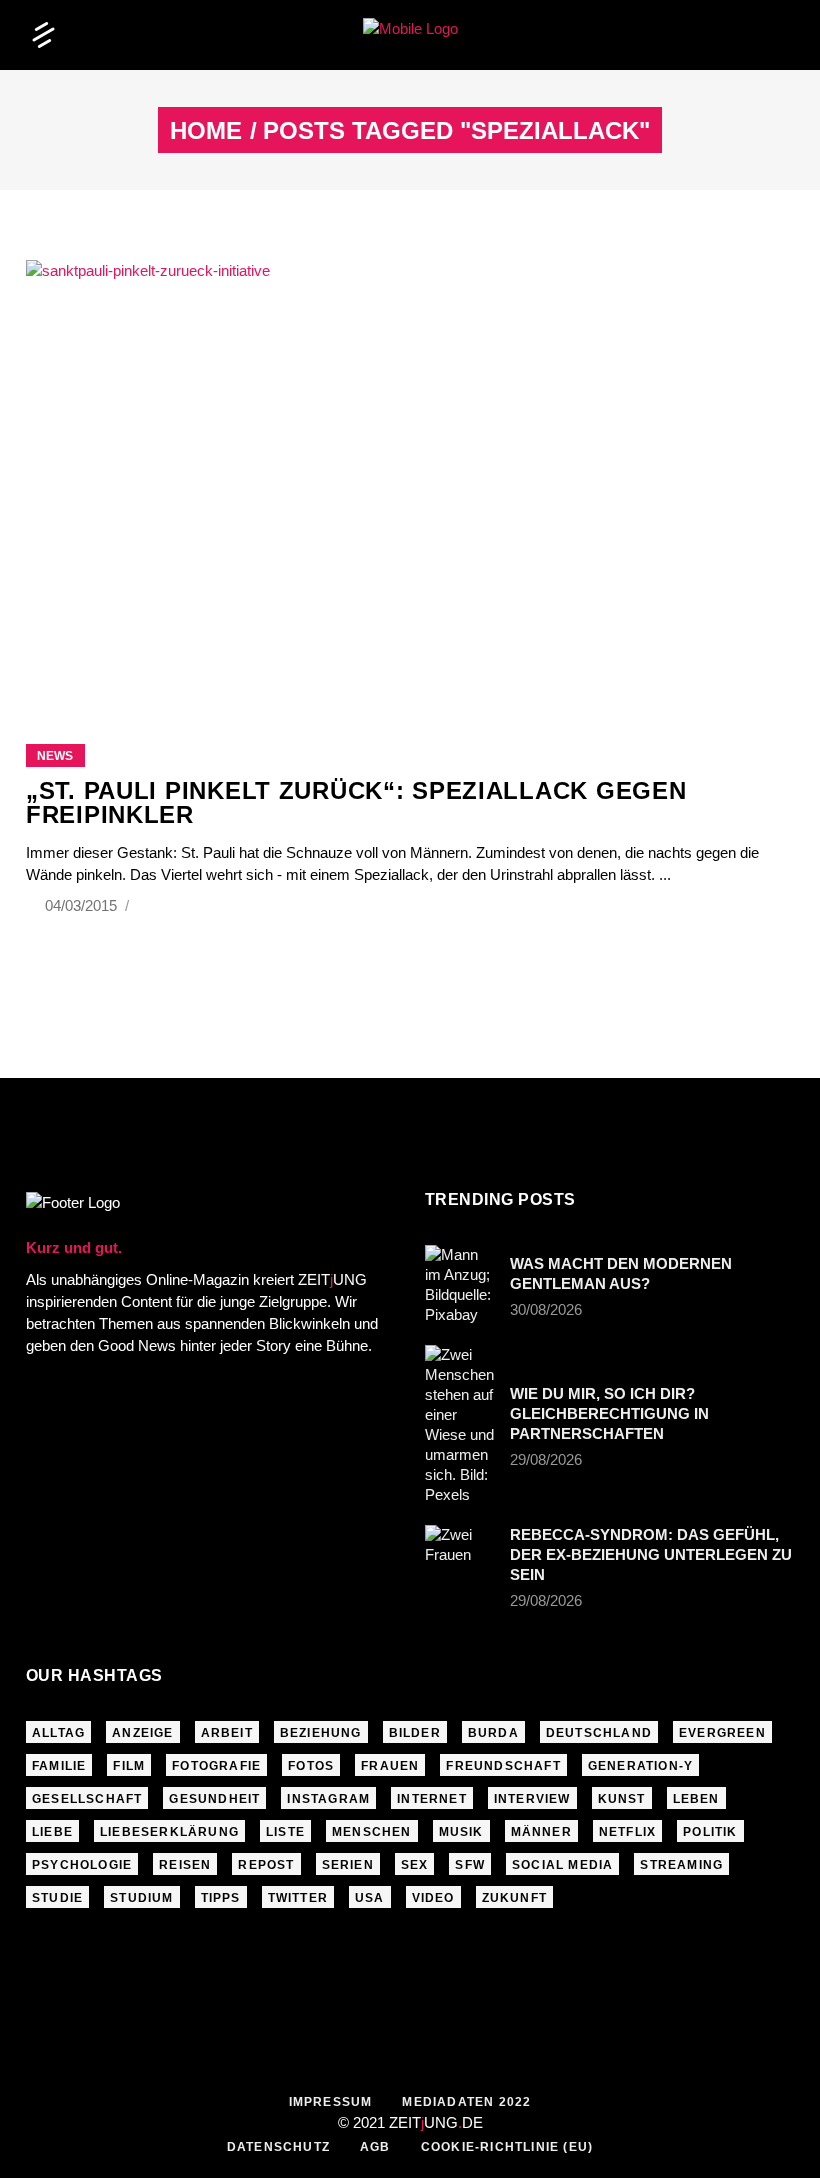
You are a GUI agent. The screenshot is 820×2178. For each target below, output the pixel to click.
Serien (348, 1865)
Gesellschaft (87, 1799)
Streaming (681, 1865)
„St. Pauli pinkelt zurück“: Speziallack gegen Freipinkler (356, 802)
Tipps (221, 1898)
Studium (141, 1898)
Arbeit (227, 1733)
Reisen (185, 1865)
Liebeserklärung (169, 1832)
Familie (59, 1766)
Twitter (298, 1898)
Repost (266, 1865)
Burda (493, 1733)
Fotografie (216, 1766)
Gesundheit (214, 1799)
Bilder (415, 1733)
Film (129, 1766)
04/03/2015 (83, 905)
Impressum (331, 2102)
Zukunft (514, 1898)
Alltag (58, 1733)
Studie (57, 1898)
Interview (532, 1799)
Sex (415, 1865)
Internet (432, 1799)
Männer (541, 1832)
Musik (461, 1832)
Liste (285, 1832)
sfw (470, 1865)
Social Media (562, 1865)
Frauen (390, 1766)
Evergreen (722, 1733)
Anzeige (142, 1733)
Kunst (622, 1799)
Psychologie (82, 1865)
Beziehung (321, 1733)
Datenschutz (278, 2147)
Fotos (311, 1766)
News (55, 756)
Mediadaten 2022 (466, 2102)
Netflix (627, 1832)
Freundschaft (503, 1766)
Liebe (52, 1832)
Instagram (328, 1799)
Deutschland (599, 1733)
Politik (710, 1832)
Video (433, 1898)
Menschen (372, 1832)
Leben (696, 1799)
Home (206, 131)
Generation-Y (640, 1766)
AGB (375, 2147)
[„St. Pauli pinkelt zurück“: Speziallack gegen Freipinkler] (410, 477)
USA (370, 1898)
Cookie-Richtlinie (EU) (507, 2147)
